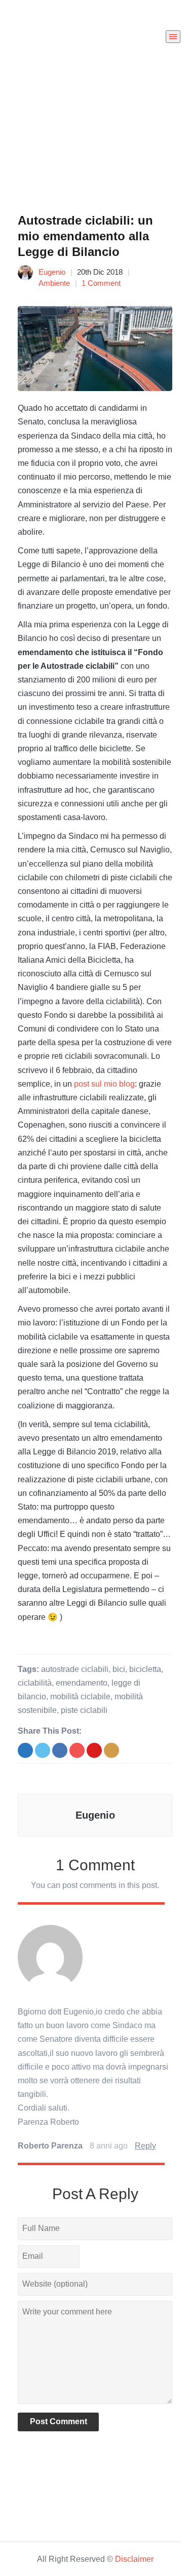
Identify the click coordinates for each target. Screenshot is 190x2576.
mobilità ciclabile (80, 1697)
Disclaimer (134, 2559)
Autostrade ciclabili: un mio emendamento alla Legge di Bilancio (85, 236)
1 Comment (101, 283)
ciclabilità (35, 1683)
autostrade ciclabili (75, 1669)
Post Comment (59, 2421)
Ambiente (54, 283)
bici (119, 1669)
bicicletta (145, 1669)
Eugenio (52, 272)
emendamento (82, 1683)
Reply (145, 2146)
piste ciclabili (84, 1710)
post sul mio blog (104, 1084)
